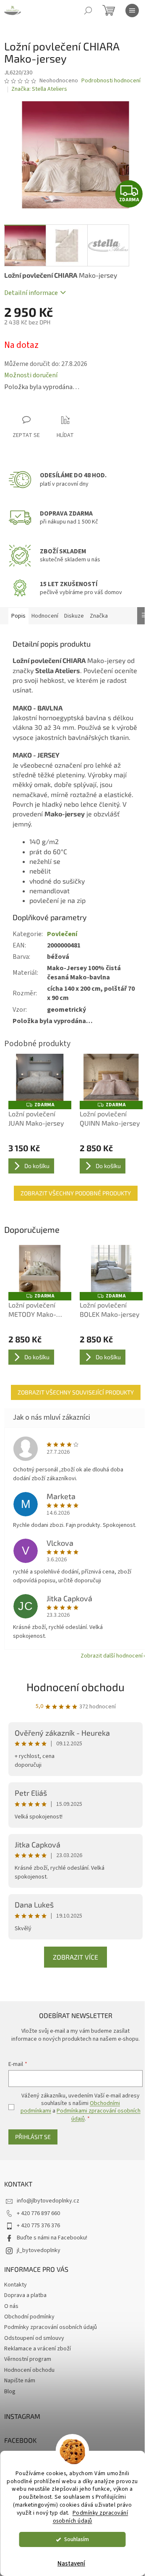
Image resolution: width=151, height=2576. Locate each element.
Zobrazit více (75, 1957)
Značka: (39, 89)
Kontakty (16, 2285)
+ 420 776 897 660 (38, 2213)
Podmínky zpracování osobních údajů (91, 2517)
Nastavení (71, 2564)
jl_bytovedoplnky (39, 2250)
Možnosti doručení (31, 375)
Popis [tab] (18, 616)
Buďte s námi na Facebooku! (52, 2238)
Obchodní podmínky (29, 2317)
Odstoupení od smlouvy (34, 2338)
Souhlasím (77, 2539)
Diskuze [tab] (74, 616)
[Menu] (132, 11)
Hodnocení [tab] (45, 616)
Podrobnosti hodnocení (111, 81)
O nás (11, 2306)
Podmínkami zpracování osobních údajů (99, 2115)
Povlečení (62, 934)
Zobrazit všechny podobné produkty (76, 1193)
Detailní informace (31, 293)
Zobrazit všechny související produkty (76, 1392)
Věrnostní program (28, 2359)
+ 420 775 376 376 (38, 2226)
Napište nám (20, 2381)
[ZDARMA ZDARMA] (40, 1077)
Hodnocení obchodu (75, 1687)
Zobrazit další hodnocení (112, 1656)
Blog (10, 2392)
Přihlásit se (33, 2137)
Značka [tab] (99, 616)
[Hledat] (88, 11)
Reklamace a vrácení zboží (38, 2349)
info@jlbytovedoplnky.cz (48, 2201)
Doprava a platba (25, 2295)
